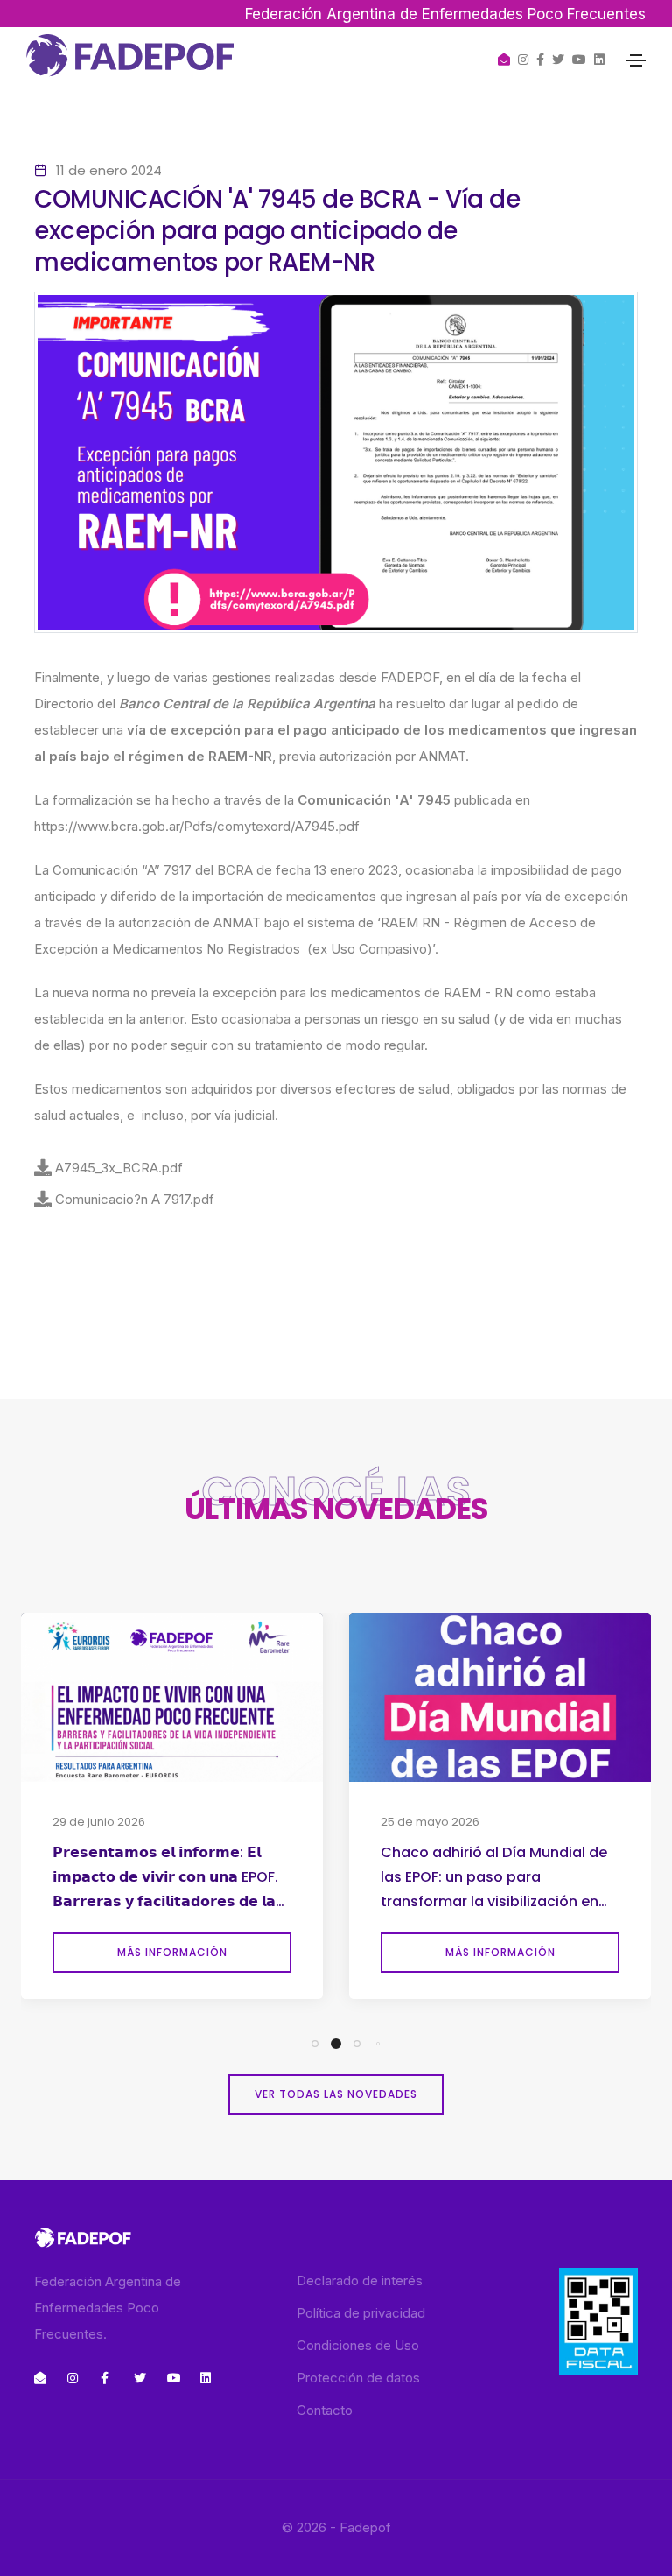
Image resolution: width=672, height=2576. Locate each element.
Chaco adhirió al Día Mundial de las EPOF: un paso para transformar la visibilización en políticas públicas (494, 1879)
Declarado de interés (360, 2280)
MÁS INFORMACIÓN (172, 1952)
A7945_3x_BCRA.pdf (119, 1168)
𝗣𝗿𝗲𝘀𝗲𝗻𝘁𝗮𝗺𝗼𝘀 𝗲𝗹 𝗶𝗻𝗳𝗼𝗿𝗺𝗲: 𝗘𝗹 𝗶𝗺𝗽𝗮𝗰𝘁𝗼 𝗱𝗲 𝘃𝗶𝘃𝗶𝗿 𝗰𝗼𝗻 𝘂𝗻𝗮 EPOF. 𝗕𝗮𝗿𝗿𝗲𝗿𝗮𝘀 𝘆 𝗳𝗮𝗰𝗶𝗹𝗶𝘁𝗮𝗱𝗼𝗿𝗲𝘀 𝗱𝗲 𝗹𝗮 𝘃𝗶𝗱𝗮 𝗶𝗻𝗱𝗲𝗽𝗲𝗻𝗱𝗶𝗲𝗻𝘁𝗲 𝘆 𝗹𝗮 (165, 1879)
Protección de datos (358, 2378)
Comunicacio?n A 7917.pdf (135, 1199)
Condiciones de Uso (358, 2345)
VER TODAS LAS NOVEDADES (336, 2094)
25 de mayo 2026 (430, 1822)
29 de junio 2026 (99, 1822)
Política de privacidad (361, 2313)
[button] (315, 2044)
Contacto (325, 2410)
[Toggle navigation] (636, 60)
